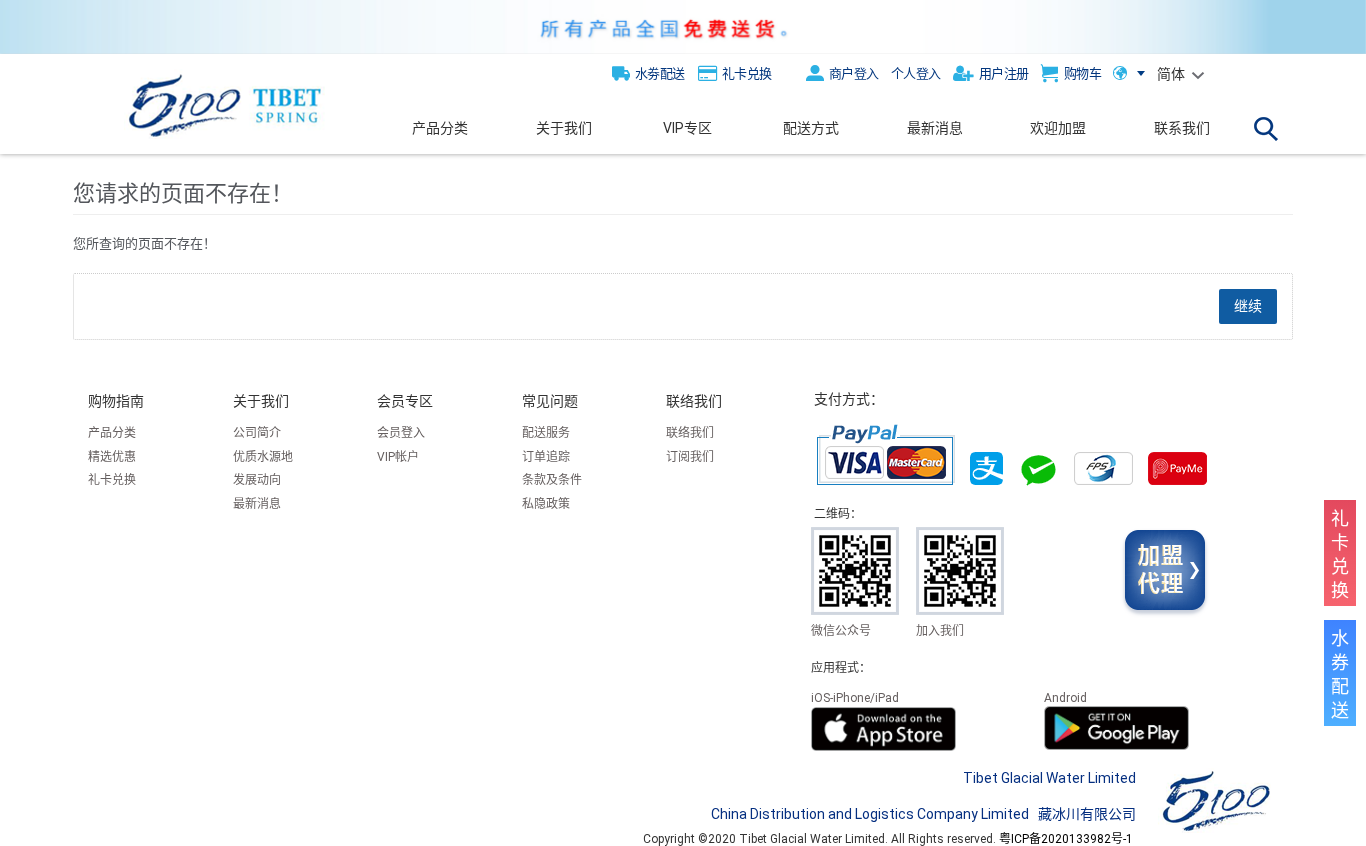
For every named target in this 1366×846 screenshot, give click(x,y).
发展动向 (257, 480)
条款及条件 (552, 480)
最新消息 (257, 504)
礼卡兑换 (112, 480)
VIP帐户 (398, 457)
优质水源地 (263, 457)
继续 (1248, 306)
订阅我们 (690, 457)
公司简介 (257, 433)
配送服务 (546, 433)
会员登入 (401, 433)
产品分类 (112, 433)
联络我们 (690, 433)
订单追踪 (546, 457)
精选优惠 (112, 457)
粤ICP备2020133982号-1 (1066, 839)
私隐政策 (546, 504)
